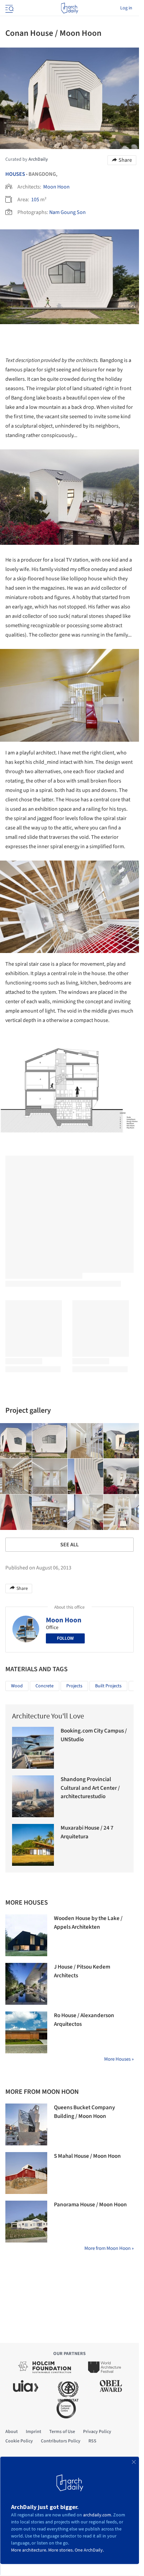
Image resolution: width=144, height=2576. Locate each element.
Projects (74, 1686)
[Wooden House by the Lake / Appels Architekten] (26, 1935)
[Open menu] (9, 8)
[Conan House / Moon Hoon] (50, 1441)
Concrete (45, 1686)
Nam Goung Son (67, 212)
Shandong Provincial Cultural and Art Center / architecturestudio (90, 1788)
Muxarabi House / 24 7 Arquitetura (87, 1832)
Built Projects (108, 1686)
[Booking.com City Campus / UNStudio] (33, 1748)
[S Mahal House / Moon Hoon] (26, 2173)
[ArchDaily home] (69, 8)
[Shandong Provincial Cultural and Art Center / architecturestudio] (33, 1796)
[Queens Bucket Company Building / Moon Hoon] (26, 2124)
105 (35, 200)
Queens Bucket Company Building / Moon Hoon (84, 2112)
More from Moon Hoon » (109, 2248)
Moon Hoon (56, 187)
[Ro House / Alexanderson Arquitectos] (26, 2032)
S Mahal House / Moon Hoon (87, 2156)
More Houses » (119, 2059)
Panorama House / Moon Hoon (90, 2205)
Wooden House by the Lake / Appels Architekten (88, 1923)
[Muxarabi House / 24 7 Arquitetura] (33, 1845)
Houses (15, 174)
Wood (17, 1686)
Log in (126, 8)
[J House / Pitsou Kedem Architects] (26, 1984)
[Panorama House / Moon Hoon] (26, 2222)
